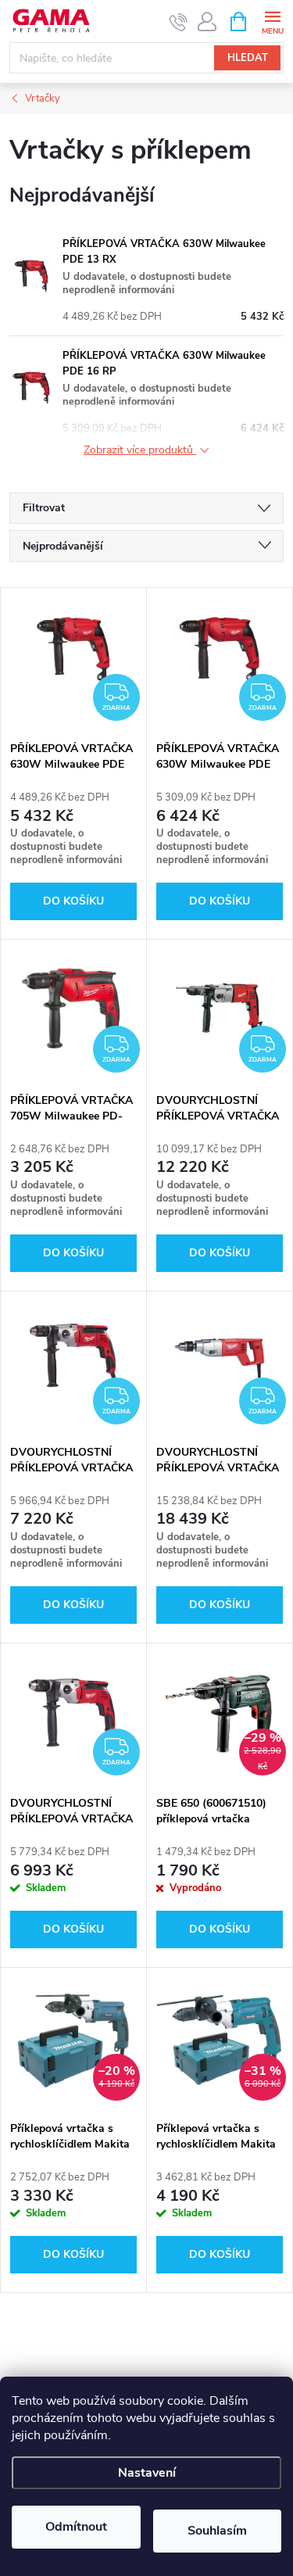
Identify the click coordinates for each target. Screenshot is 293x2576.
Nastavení (147, 2473)
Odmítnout (76, 2527)
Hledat (248, 58)
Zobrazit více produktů (140, 451)
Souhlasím (217, 2531)
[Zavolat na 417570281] (179, 22)
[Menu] (272, 21)
